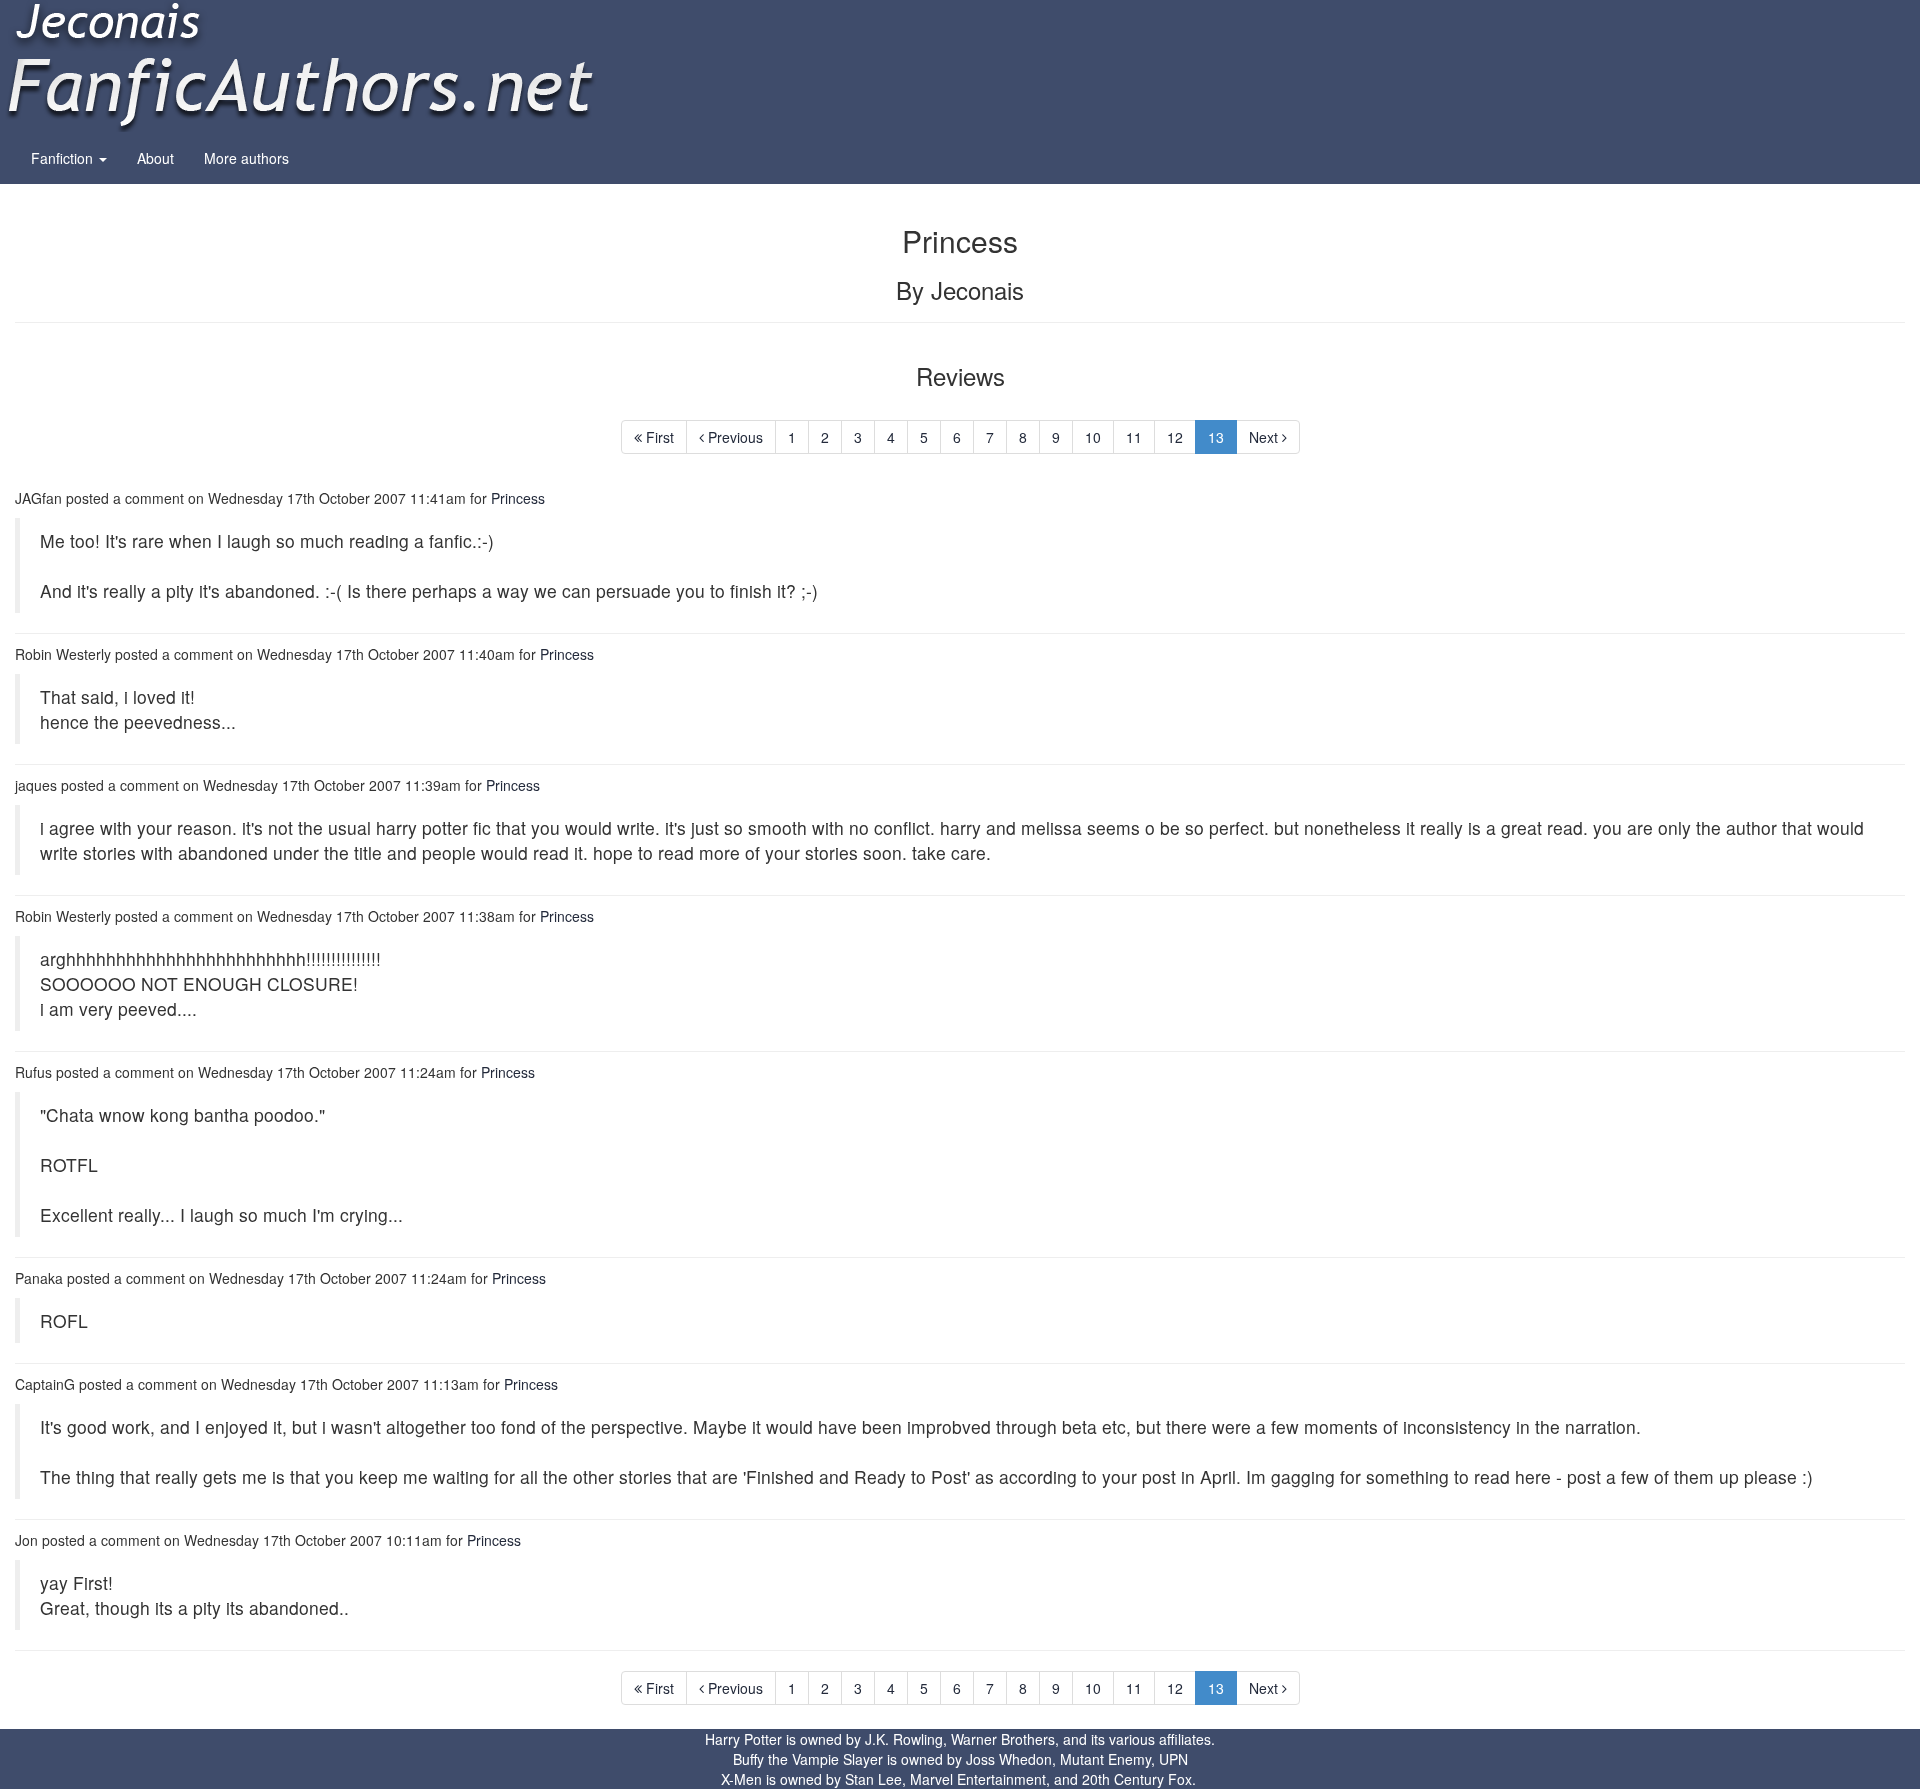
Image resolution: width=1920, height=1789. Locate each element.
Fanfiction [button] (64, 158)
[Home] (300, 64)
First (658, 437)
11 (1134, 437)
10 (1093, 437)
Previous (733, 437)
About (155, 158)
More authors (246, 158)
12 (1175, 437)
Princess (518, 498)
